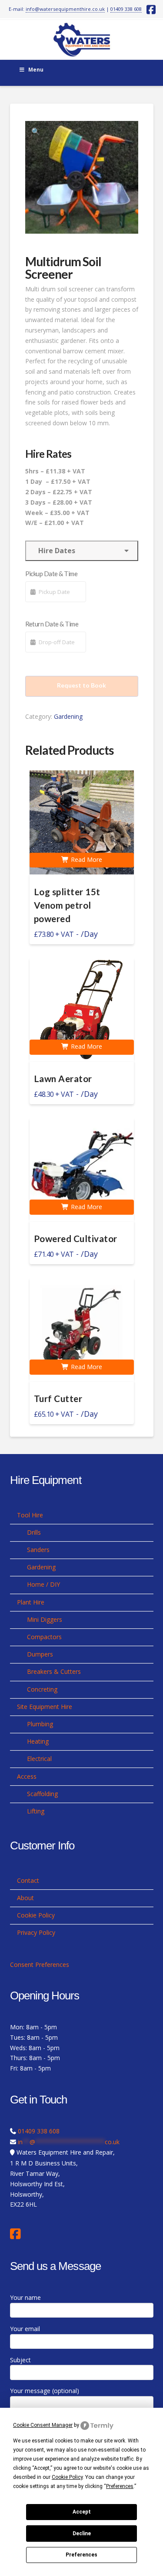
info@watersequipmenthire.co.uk (65, 9)
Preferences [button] (120, 2486)
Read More (86, 859)
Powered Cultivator (76, 1239)
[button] (36, 131)
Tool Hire (30, 1515)
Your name (25, 2297)
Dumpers (40, 1654)
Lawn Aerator (63, 1079)
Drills (34, 1532)
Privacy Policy (36, 1932)
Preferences (81, 2555)
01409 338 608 (126, 9)
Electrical (39, 1759)
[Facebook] (18, 2234)
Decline (82, 2534)
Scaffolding (42, 1794)
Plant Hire (31, 1602)
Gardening (68, 716)
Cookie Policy (36, 1915)
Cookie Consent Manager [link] (43, 2425)
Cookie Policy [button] (67, 2477)
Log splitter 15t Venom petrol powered (67, 905)
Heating (38, 1741)
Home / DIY (43, 1584)
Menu (36, 70)
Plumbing (40, 1724)
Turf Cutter (58, 1399)
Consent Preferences (40, 1965)
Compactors (44, 1637)
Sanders (38, 1550)
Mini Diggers (45, 1619)
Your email (25, 2329)
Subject (20, 2360)
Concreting (42, 1689)
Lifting (36, 1811)
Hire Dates (55, 551)
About (25, 1898)
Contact (28, 1880)
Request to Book (81, 685)
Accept (82, 2512)
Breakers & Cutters (54, 1671)
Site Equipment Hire (45, 1707)
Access (27, 1776)
